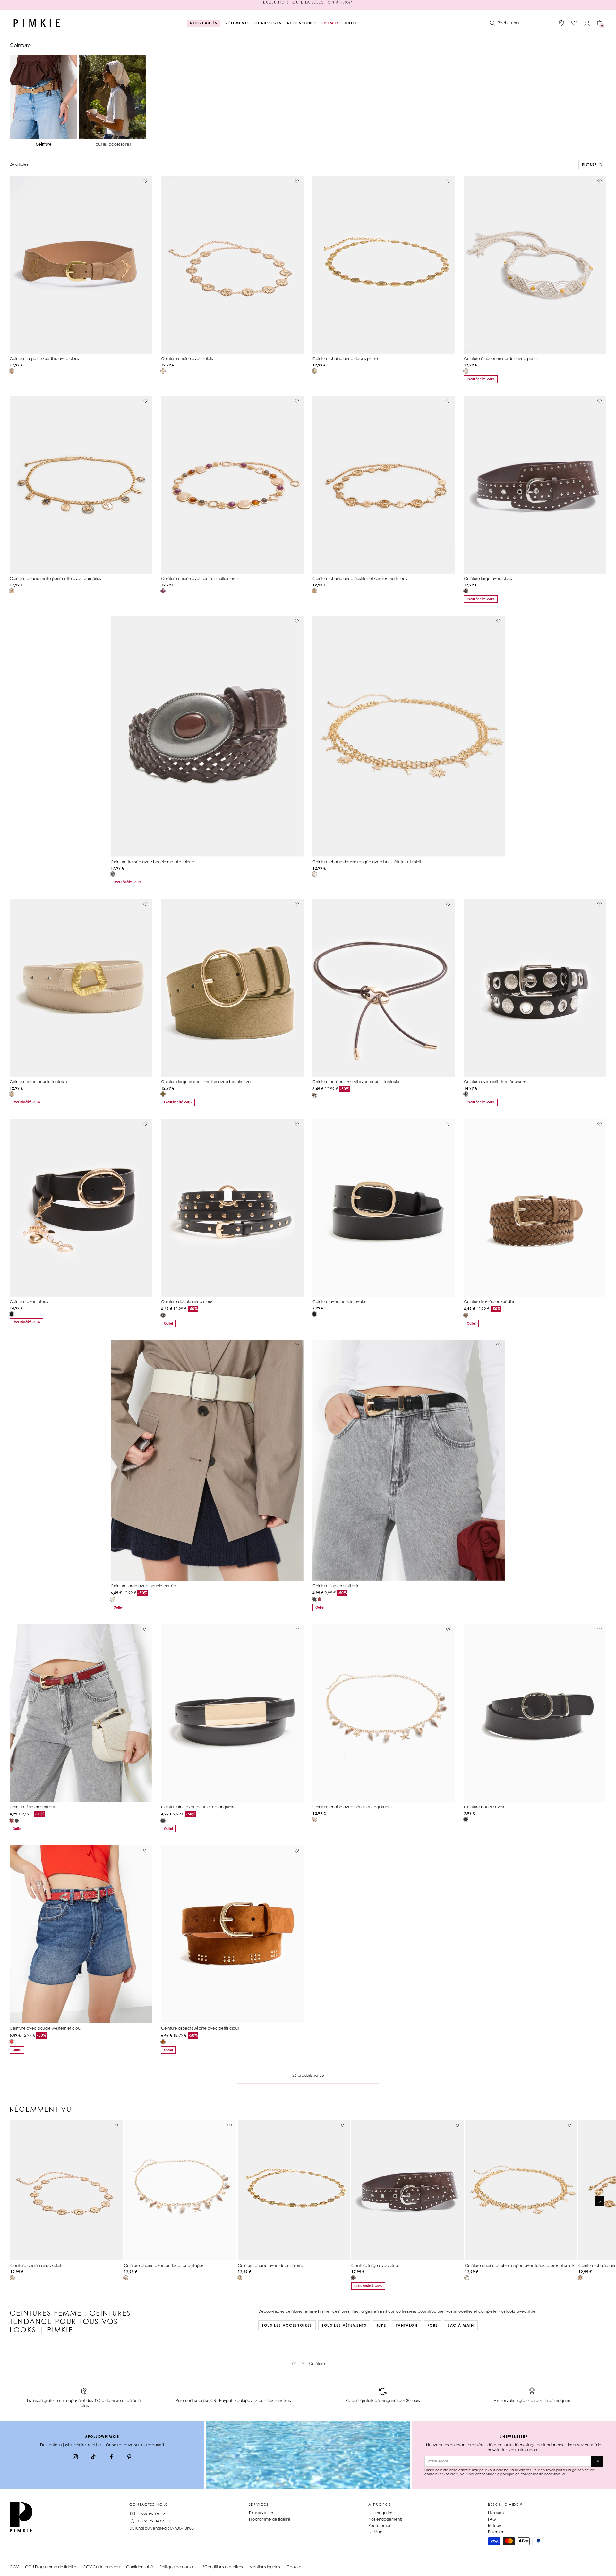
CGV (14, 2567)
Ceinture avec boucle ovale (339, 1302)
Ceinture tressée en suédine (490, 1302)
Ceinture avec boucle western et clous (46, 2028)
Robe (433, 2325)
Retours (495, 2525)
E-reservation (261, 2513)
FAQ (492, 2519)
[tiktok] (93, 2458)
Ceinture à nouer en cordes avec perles (501, 359)
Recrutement (381, 2525)
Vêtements (237, 23)
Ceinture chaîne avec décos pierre (345, 359)
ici (563, 2474)
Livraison (496, 2513)
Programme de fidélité (270, 2519)
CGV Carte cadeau (101, 2567)
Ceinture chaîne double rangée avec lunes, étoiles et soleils (367, 862)
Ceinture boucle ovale (485, 1807)
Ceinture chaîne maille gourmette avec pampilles (55, 579)
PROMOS (330, 23)
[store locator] (561, 23)
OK (597, 2461)
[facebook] (111, 2458)
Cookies (294, 2567)
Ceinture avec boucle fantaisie (38, 1082)
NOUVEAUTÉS (204, 23)
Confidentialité (140, 2567)
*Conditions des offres (223, 2567)
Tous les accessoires (287, 2325)
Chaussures (268, 23)
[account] (587, 23)
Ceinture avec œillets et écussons (495, 1082)
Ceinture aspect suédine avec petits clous (200, 2028)
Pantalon (406, 2325)
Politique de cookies (178, 2567)
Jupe (381, 2325)
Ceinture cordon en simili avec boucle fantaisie (356, 1082)
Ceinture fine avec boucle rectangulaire (198, 1807)
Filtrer (590, 164)
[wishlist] (574, 23)
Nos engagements (385, 2519)
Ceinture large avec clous (488, 579)
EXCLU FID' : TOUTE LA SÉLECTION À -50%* (308, 5)
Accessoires (301, 23)
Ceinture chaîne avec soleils (187, 359)
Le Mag (375, 2532)
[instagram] (75, 2458)
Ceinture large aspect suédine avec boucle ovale (207, 1082)
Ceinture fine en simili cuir (335, 1586)
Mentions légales (265, 2567)
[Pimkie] (37, 23)
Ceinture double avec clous (187, 1302)
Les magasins (381, 2513)
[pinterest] (129, 2458)
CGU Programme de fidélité (51, 2567)
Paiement (497, 2532)
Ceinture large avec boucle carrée (143, 1586)
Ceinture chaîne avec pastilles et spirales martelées (360, 579)
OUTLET (352, 23)
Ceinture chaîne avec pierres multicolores (200, 579)
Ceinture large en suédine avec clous (44, 359)
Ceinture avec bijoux (29, 1302)
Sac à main (461, 2325)
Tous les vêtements (344, 2325)
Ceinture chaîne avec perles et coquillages (352, 1807)
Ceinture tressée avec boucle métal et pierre (153, 862)
